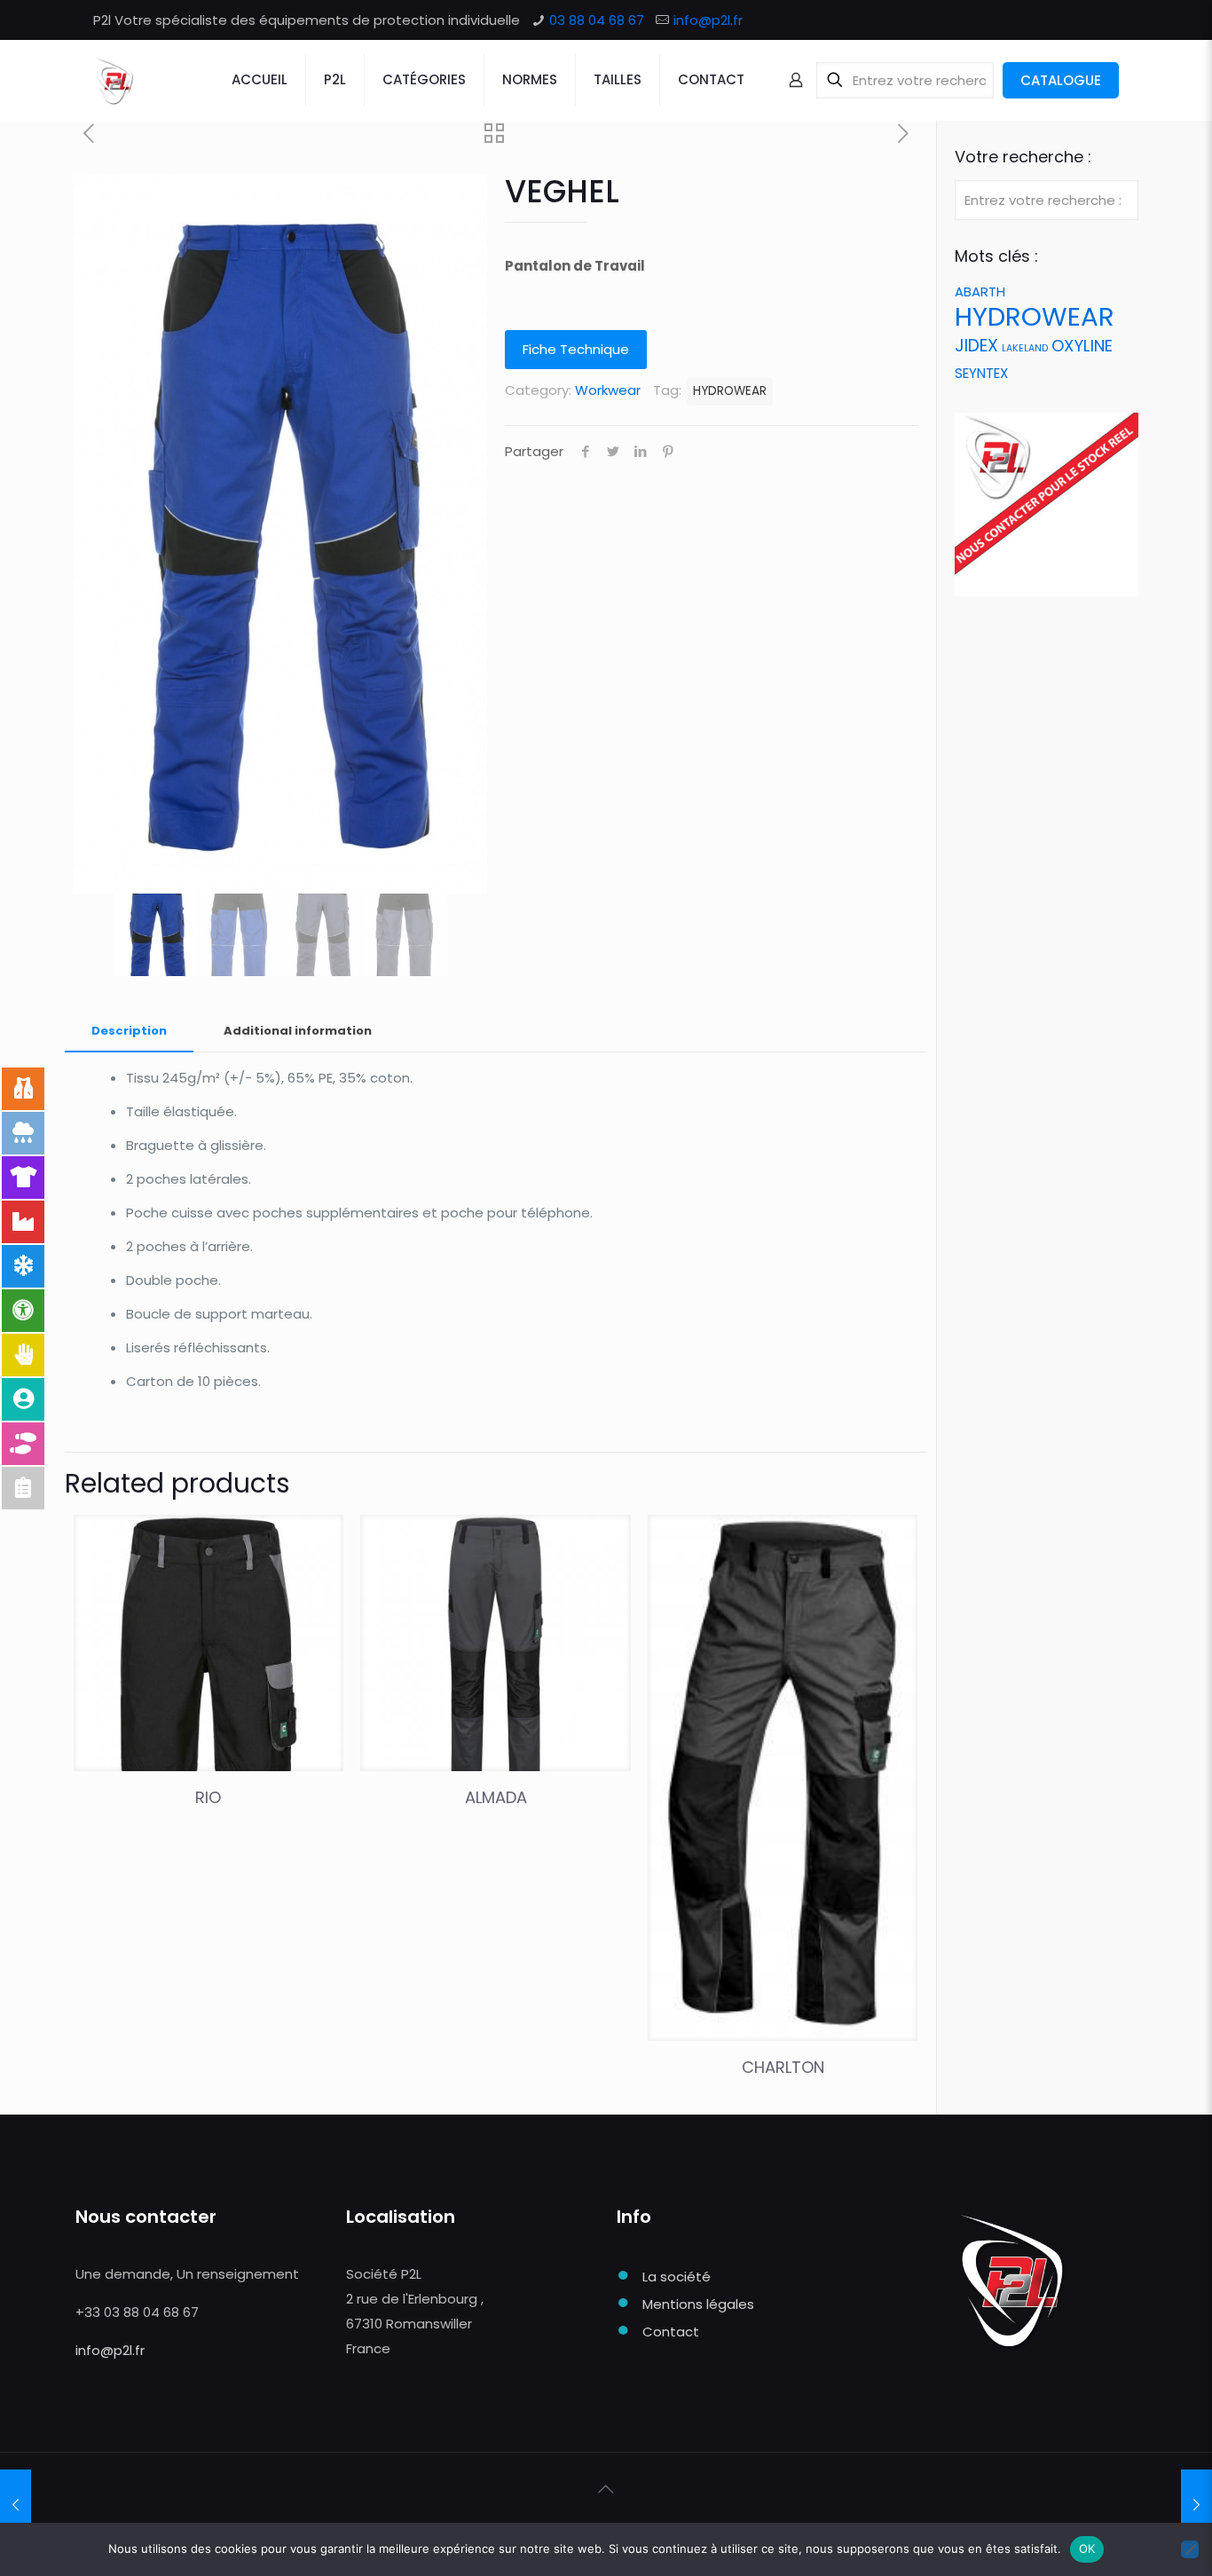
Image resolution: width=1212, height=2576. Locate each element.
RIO (208, 1797)
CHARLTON (783, 2067)
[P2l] (114, 80)
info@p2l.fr (708, 20)
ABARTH (980, 291)
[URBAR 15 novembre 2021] (1196, 2505)
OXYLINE (1082, 346)
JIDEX (976, 346)
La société (677, 2277)
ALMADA (496, 1797)
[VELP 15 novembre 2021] (16, 2505)
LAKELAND (1025, 348)
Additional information (298, 1031)
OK (1087, 2548)
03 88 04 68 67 (597, 20)
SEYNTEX (981, 373)
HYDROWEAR (730, 391)
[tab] (129, 1032)
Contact (671, 2332)
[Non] (1190, 2549)
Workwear (608, 390)
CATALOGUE (1061, 80)
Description (129, 1031)
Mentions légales (698, 2304)
